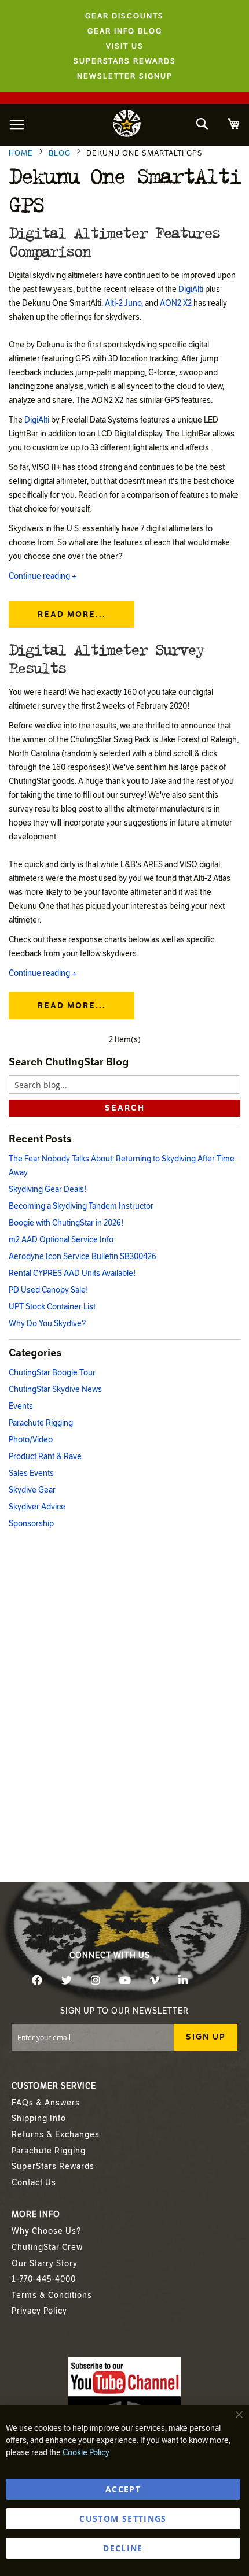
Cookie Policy (86, 2453)
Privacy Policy (39, 2311)
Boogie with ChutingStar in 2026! (66, 1223)
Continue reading (42, 576)
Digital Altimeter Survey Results (106, 658)
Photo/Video (31, 1440)
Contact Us (34, 2183)
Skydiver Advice (37, 1507)
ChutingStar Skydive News (55, 1389)
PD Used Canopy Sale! (48, 1290)
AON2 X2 (176, 303)
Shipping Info (39, 2118)
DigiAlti (191, 289)
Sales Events (31, 1473)
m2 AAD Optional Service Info (61, 1240)
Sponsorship (31, 1524)
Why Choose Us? (46, 2231)
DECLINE (123, 2548)
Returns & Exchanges (56, 2135)
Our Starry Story (45, 2264)
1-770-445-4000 (44, 2279)
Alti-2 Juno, (124, 303)
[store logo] (127, 125)
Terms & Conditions (52, 2295)
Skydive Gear (32, 1490)
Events (21, 1406)
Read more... (72, 614)
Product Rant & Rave (45, 1457)
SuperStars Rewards (53, 2166)
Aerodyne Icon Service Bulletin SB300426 (83, 1256)
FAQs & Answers (46, 2103)
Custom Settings (123, 2518)
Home (22, 153)
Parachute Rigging (41, 1423)
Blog (61, 153)
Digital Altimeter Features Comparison (114, 241)
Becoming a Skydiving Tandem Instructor (81, 1206)
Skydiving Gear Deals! (47, 1189)
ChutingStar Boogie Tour (52, 1373)
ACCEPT (123, 2489)
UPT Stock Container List (52, 1307)
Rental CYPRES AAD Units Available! (72, 1273)
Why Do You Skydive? (47, 1324)
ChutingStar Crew (47, 2247)
